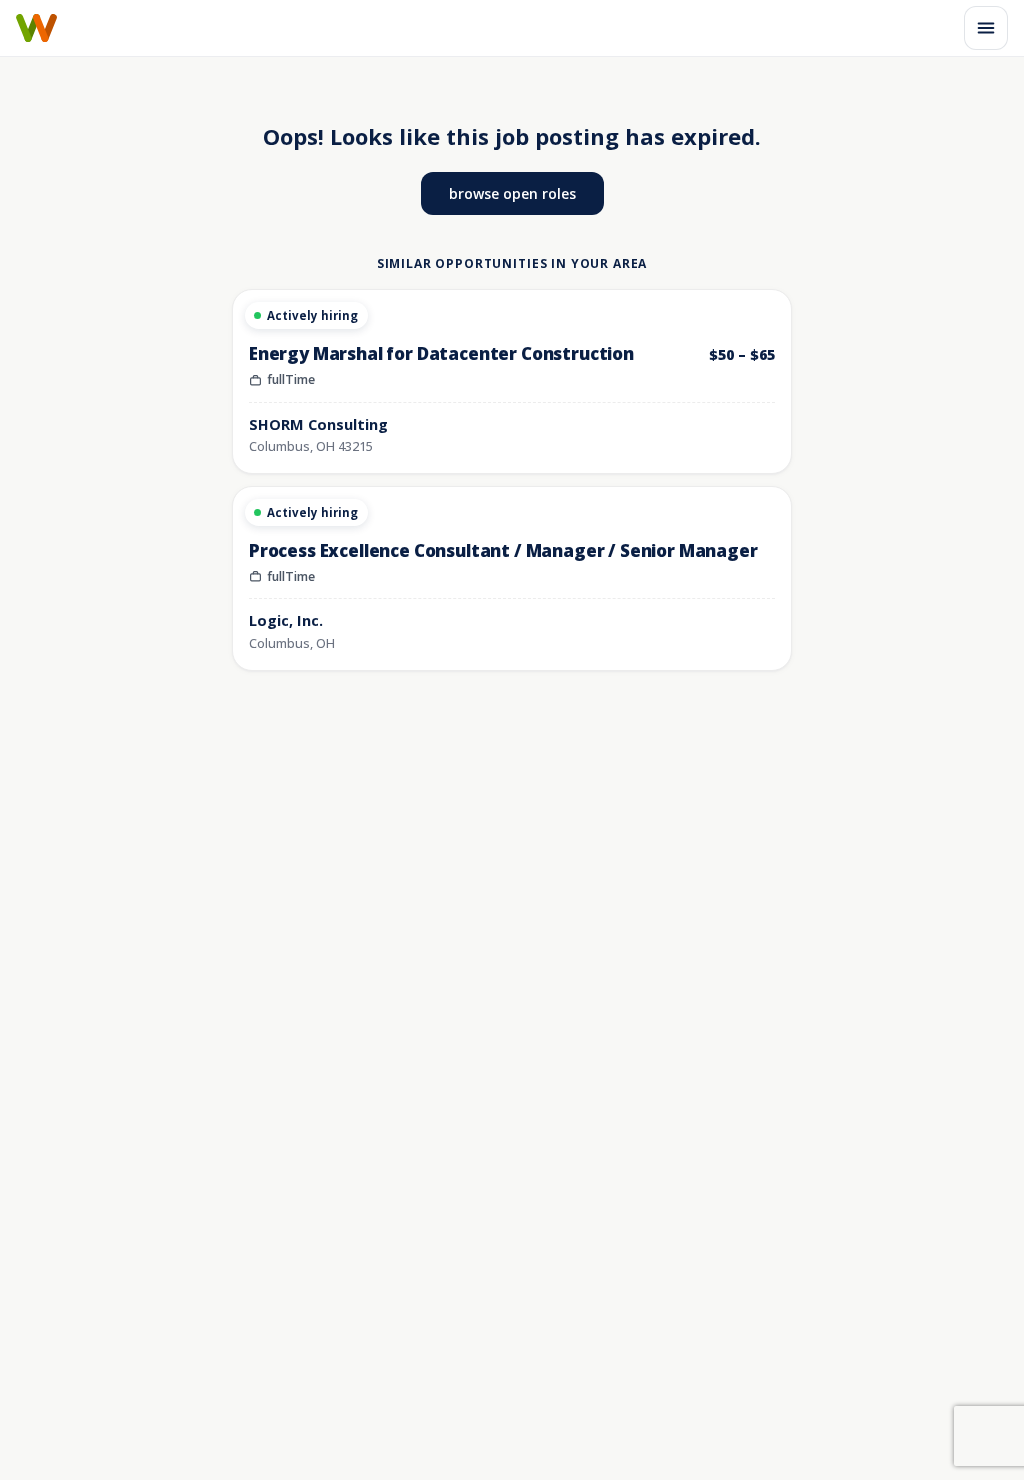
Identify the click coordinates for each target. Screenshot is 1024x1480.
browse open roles (512, 193)
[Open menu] (986, 28)
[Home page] (36, 28)
